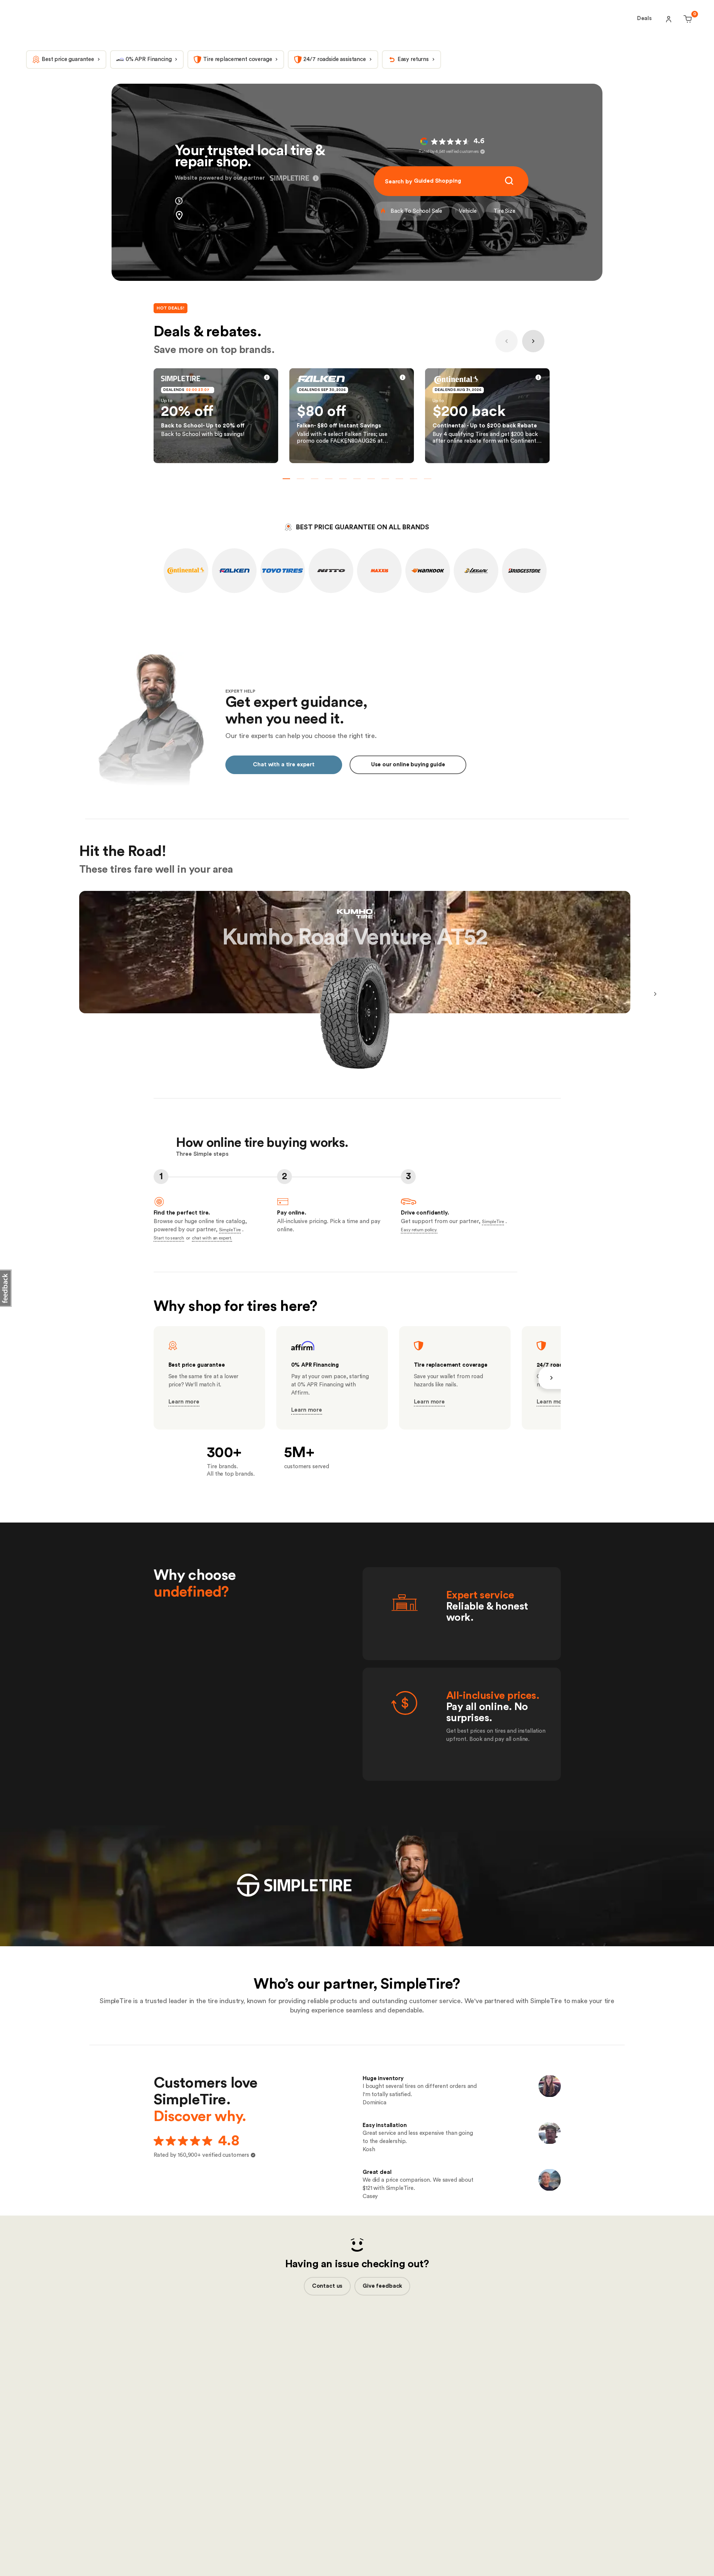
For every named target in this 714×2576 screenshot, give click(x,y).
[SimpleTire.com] (78, 19)
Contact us (327, 2286)
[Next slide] (533, 341)
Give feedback (382, 2286)
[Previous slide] (506, 341)
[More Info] (267, 379)
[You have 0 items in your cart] (687, 19)
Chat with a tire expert (284, 765)
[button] (314, 178)
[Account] (669, 19)
